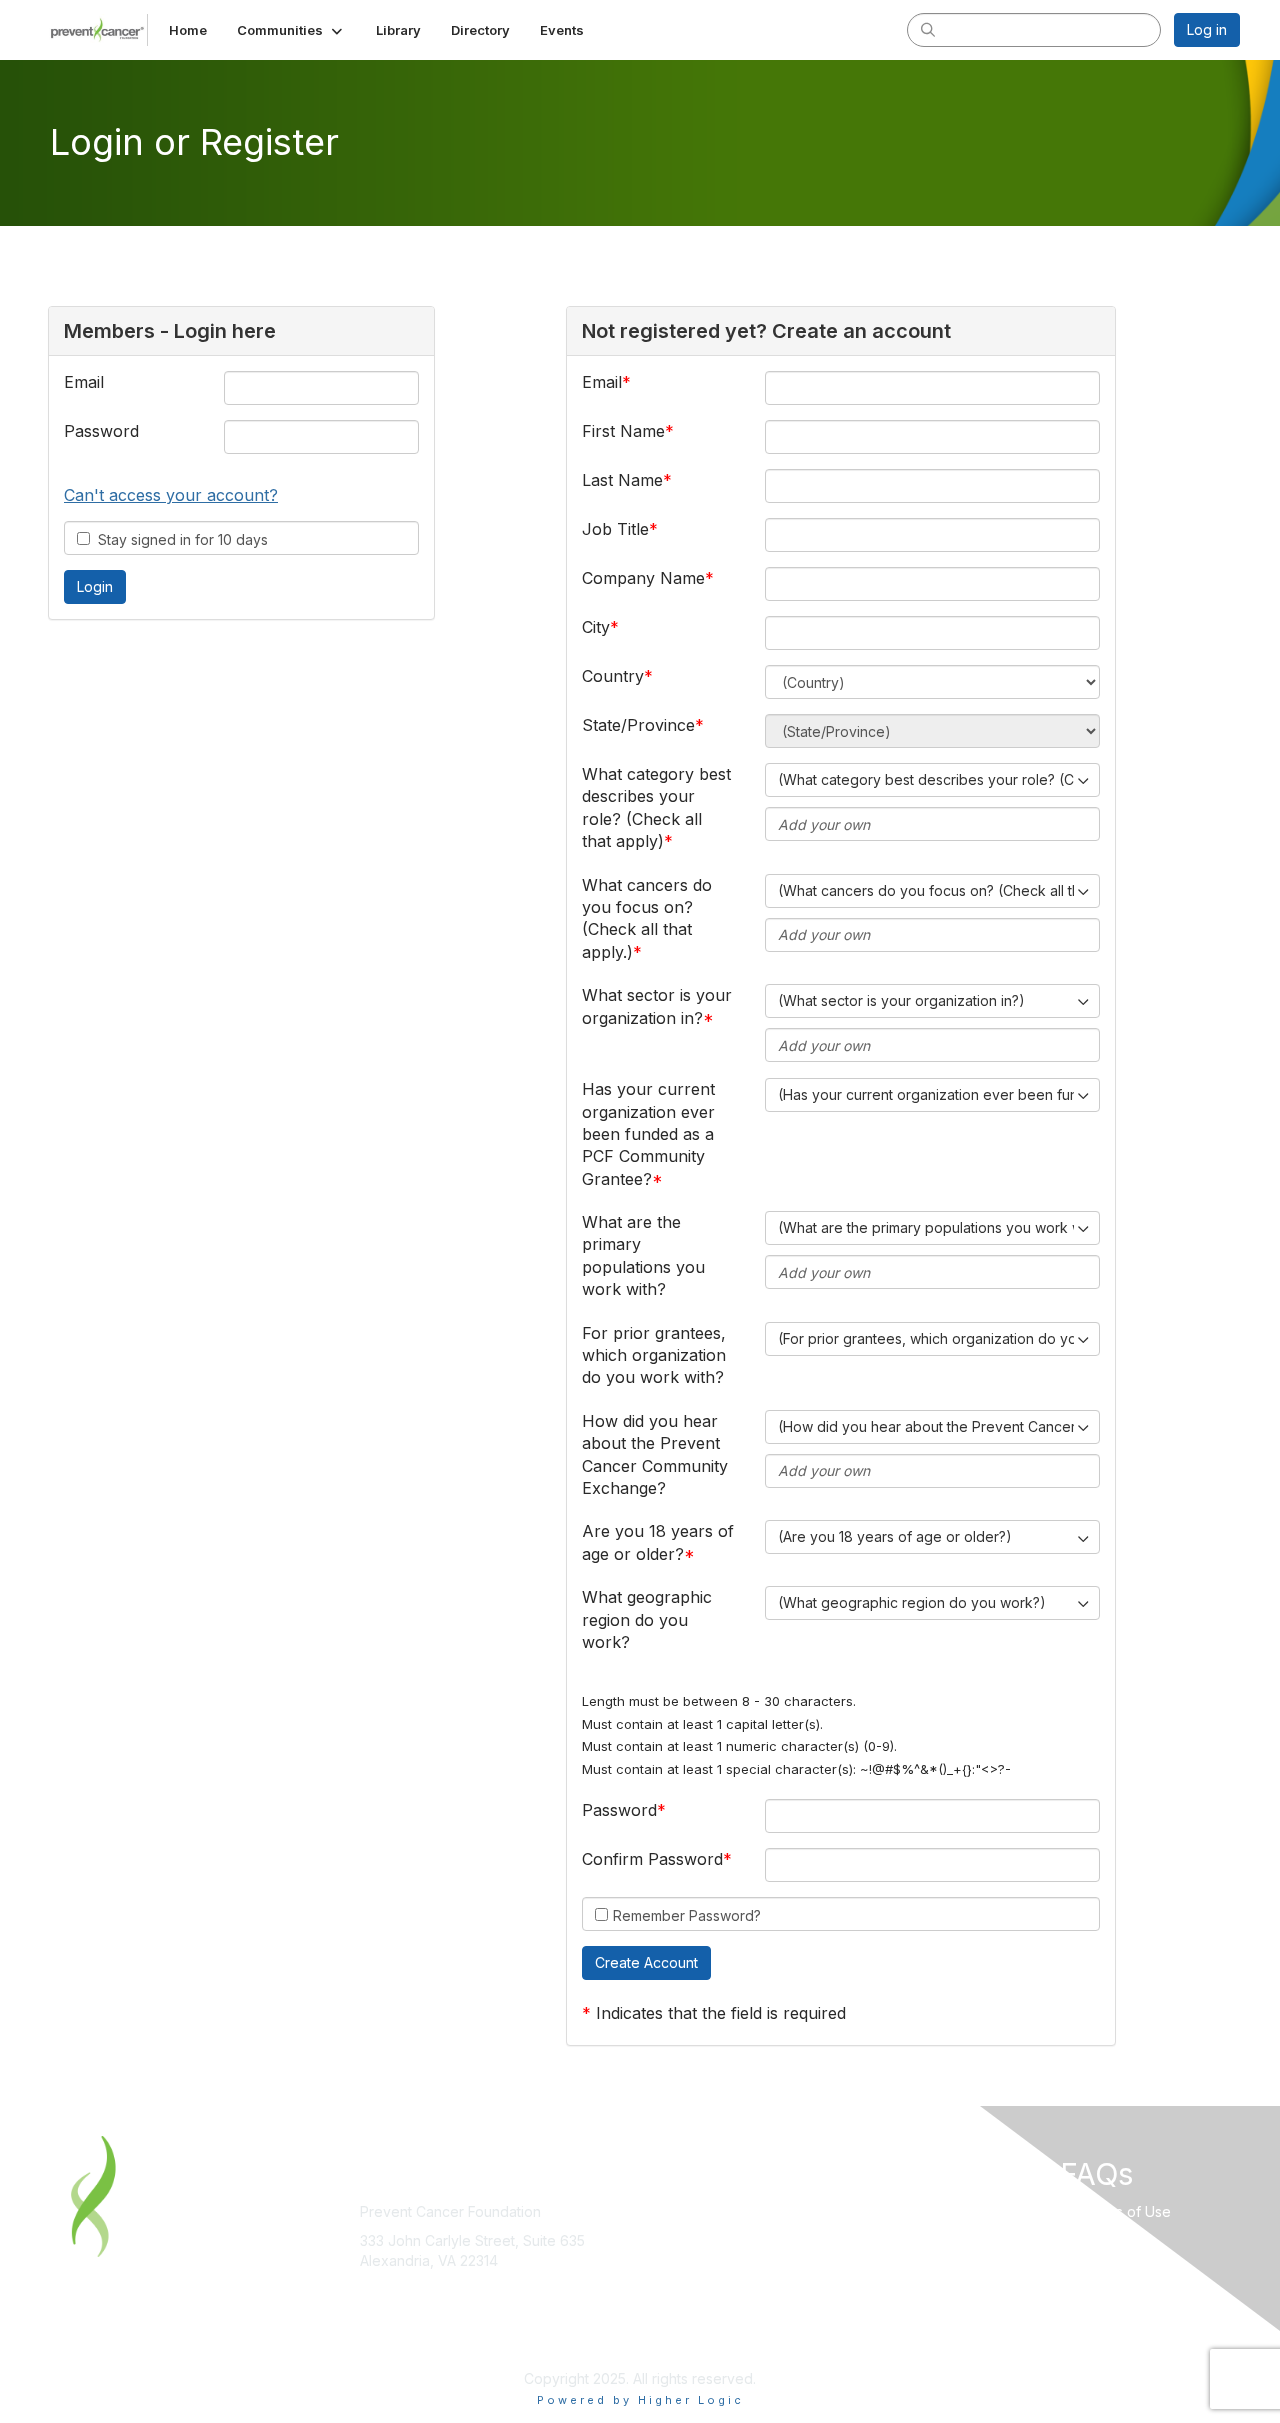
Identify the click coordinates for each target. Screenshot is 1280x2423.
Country (613, 676)
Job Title (615, 529)
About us (677, 2250)
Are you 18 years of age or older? (658, 1542)
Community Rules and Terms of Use (1054, 2211)
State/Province (638, 725)
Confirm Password (652, 1859)
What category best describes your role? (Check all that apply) (656, 807)
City (596, 627)
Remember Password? (687, 1915)
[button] (291, 30)
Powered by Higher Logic (640, 2400)
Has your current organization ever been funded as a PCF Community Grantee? (648, 1134)
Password (101, 431)
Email (84, 382)
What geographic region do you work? (647, 1619)
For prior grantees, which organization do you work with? (654, 1355)
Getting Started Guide (1008, 2270)
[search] (928, 29)
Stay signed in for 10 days (179, 539)
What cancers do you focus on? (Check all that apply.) (647, 918)
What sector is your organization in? (657, 1006)
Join (662, 2211)
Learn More (686, 2230)
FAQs (954, 2240)
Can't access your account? (171, 495)
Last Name (622, 480)
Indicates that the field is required (721, 2013)
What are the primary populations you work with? (643, 1255)
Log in (1207, 29)
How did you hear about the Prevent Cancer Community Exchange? (655, 1454)
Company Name (643, 578)
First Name (623, 431)
